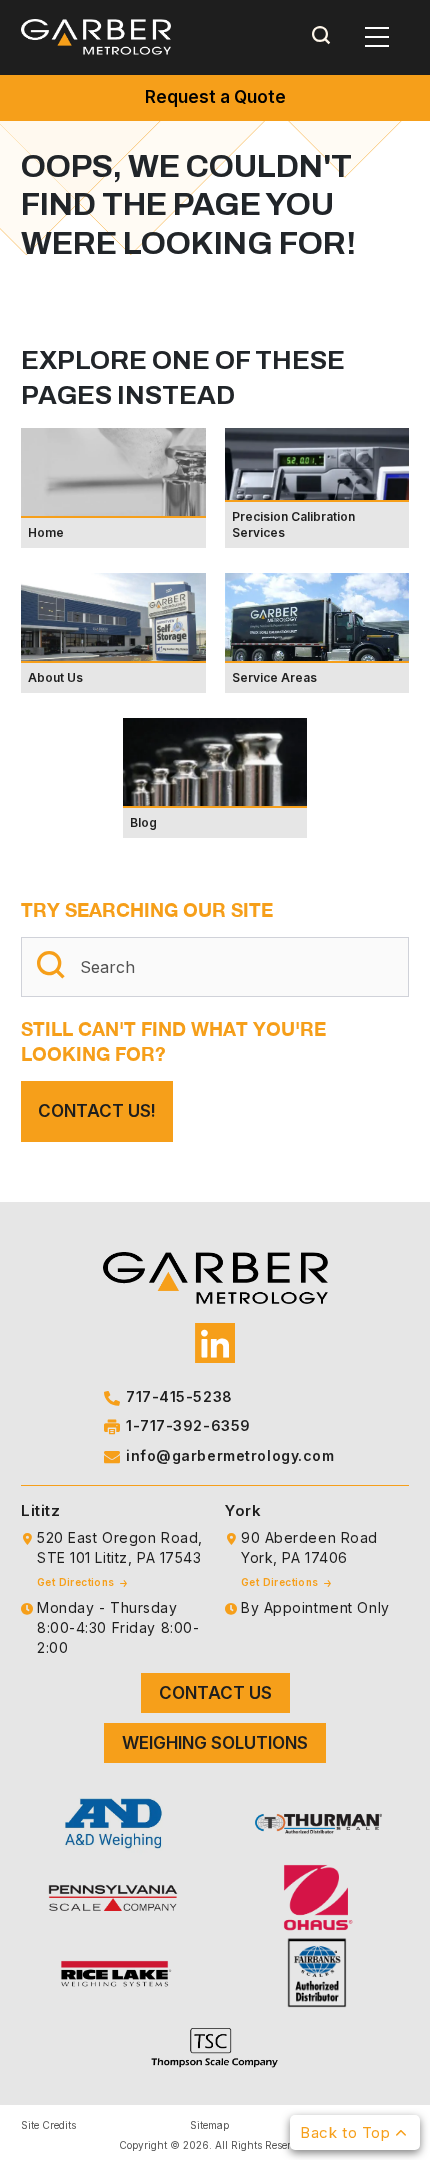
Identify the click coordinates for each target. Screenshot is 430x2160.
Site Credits (48, 2125)
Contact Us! (97, 1111)
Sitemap (209, 2125)
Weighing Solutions (215, 1743)
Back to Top (347, 2132)
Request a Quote (215, 97)
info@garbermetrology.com (230, 1455)
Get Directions (77, 1582)
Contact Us (215, 1693)
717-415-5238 (179, 1396)
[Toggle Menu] (377, 37)
